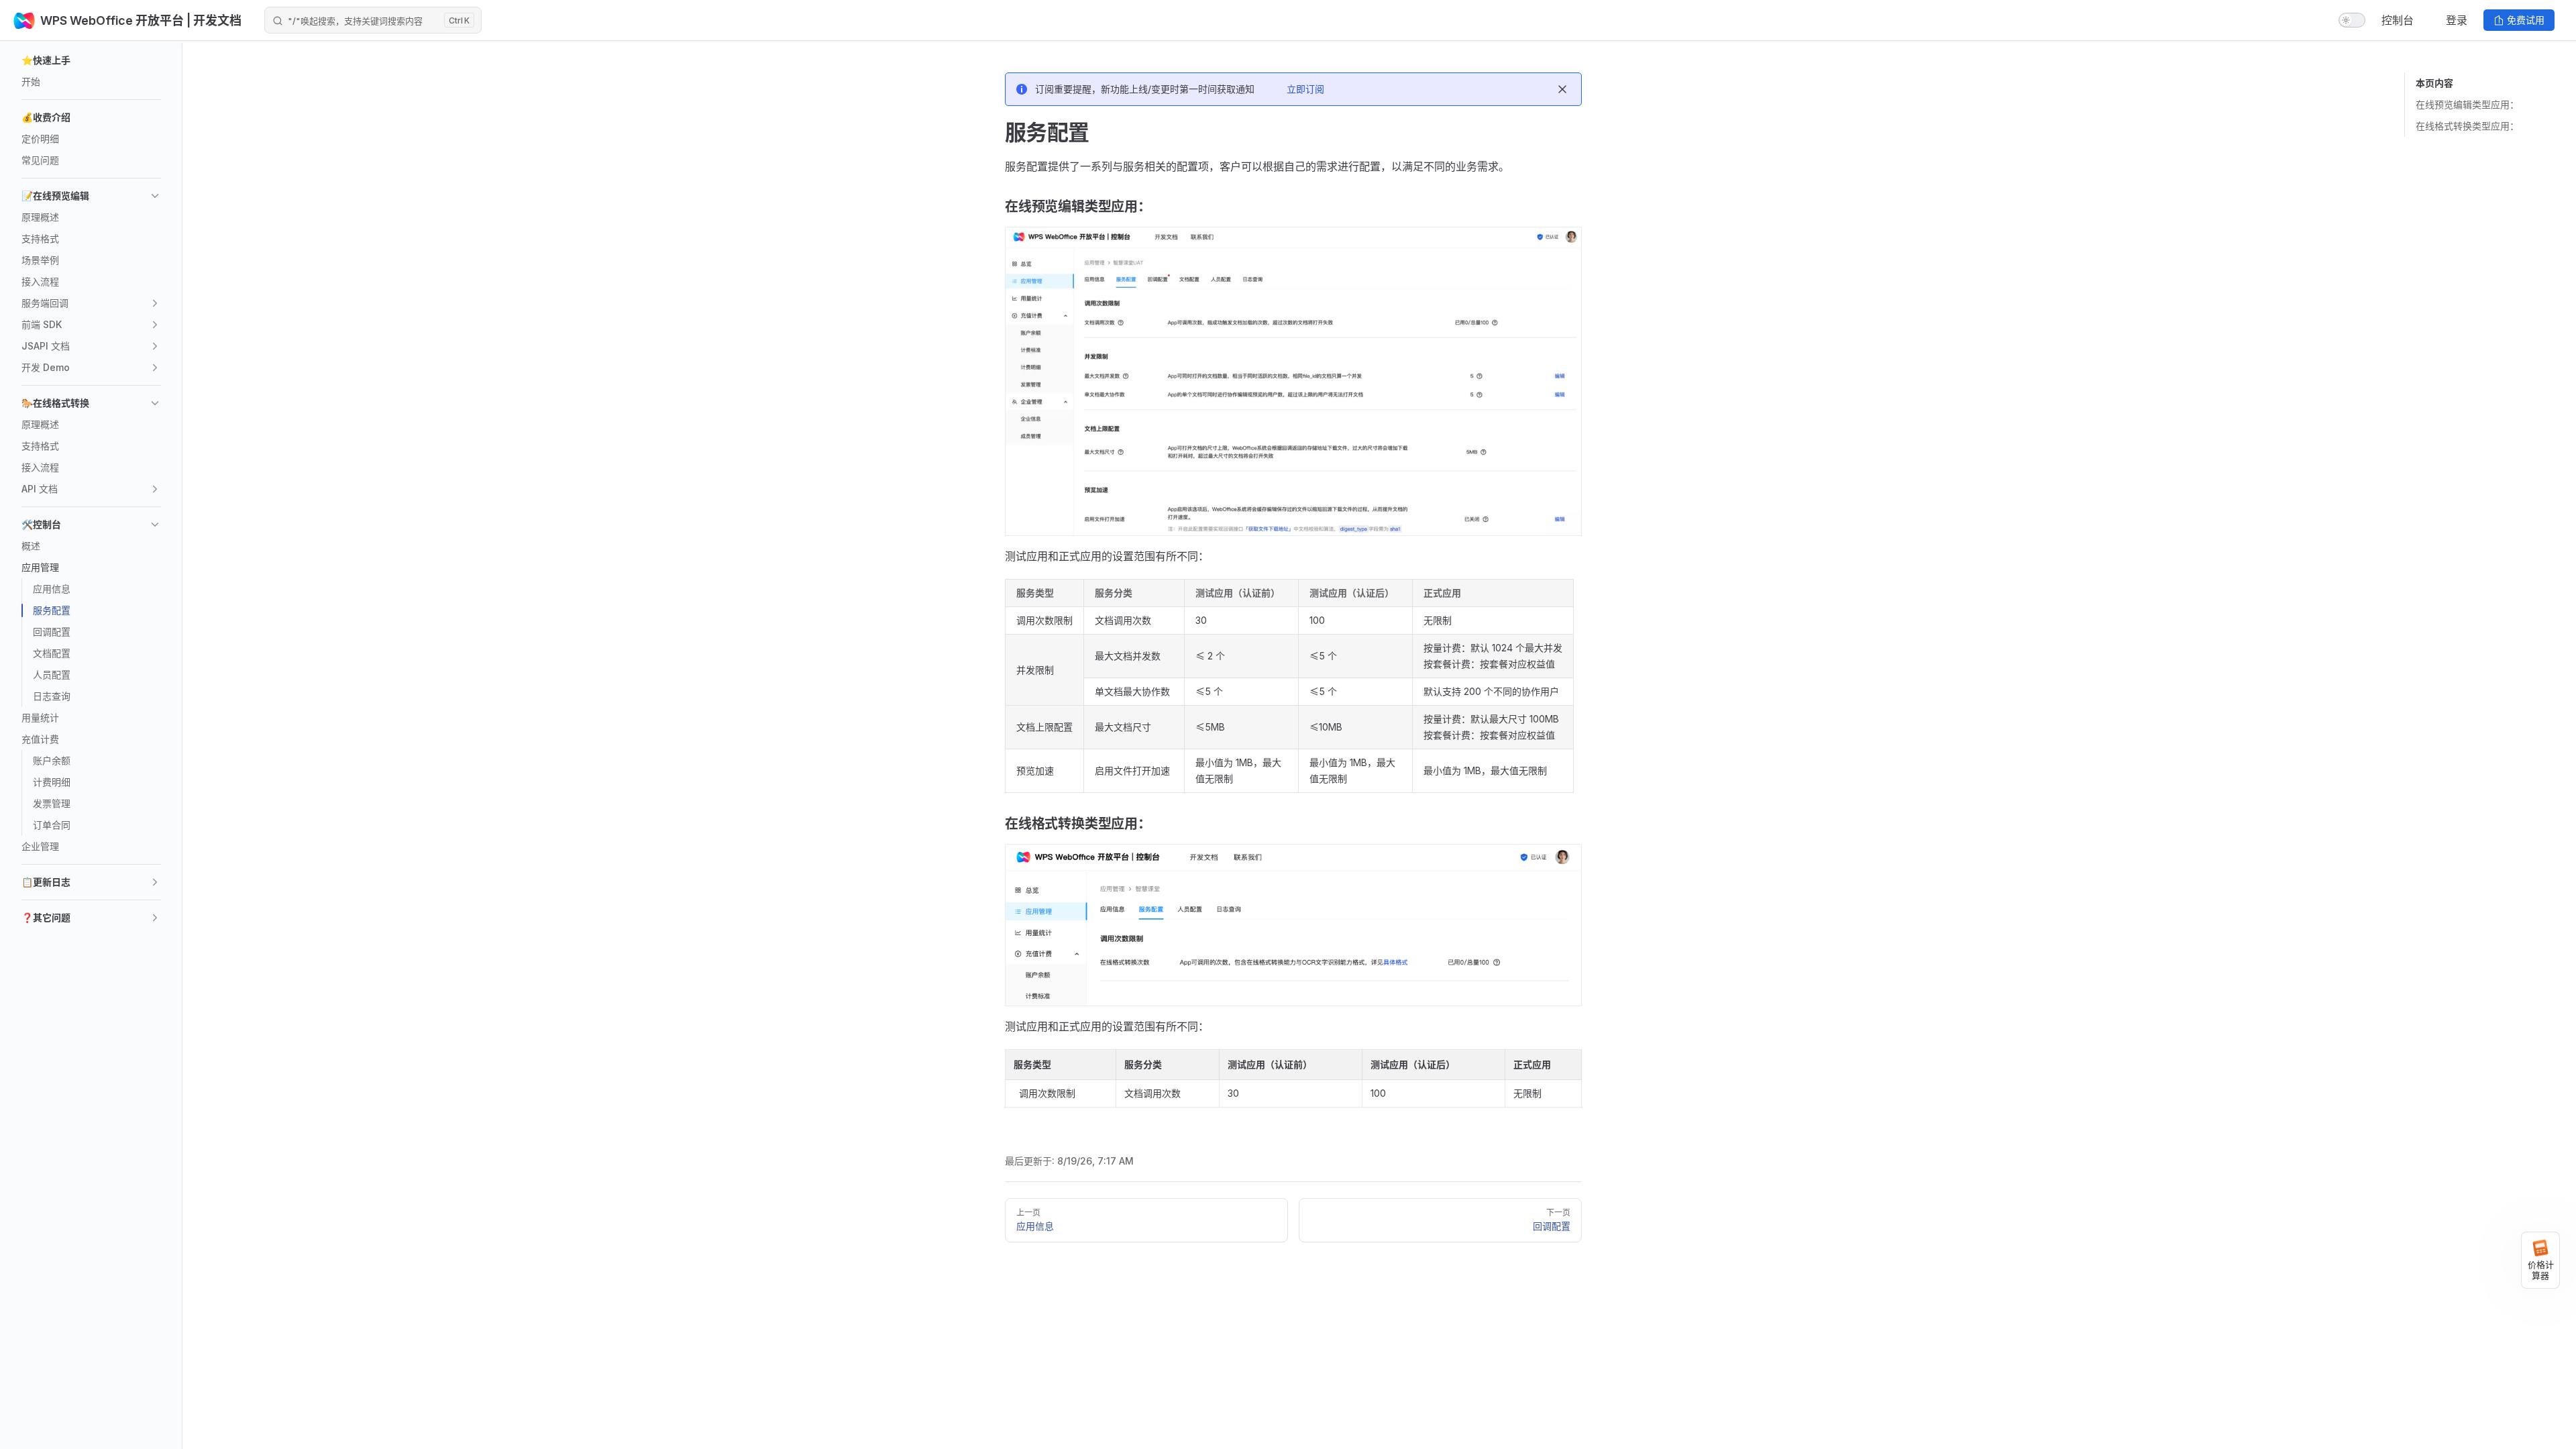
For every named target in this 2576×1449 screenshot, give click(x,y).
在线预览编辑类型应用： (2467, 104)
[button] (91, 60)
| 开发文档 (213, 20)
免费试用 (2526, 20)
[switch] (2352, 20)
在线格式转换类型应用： (2467, 126)
